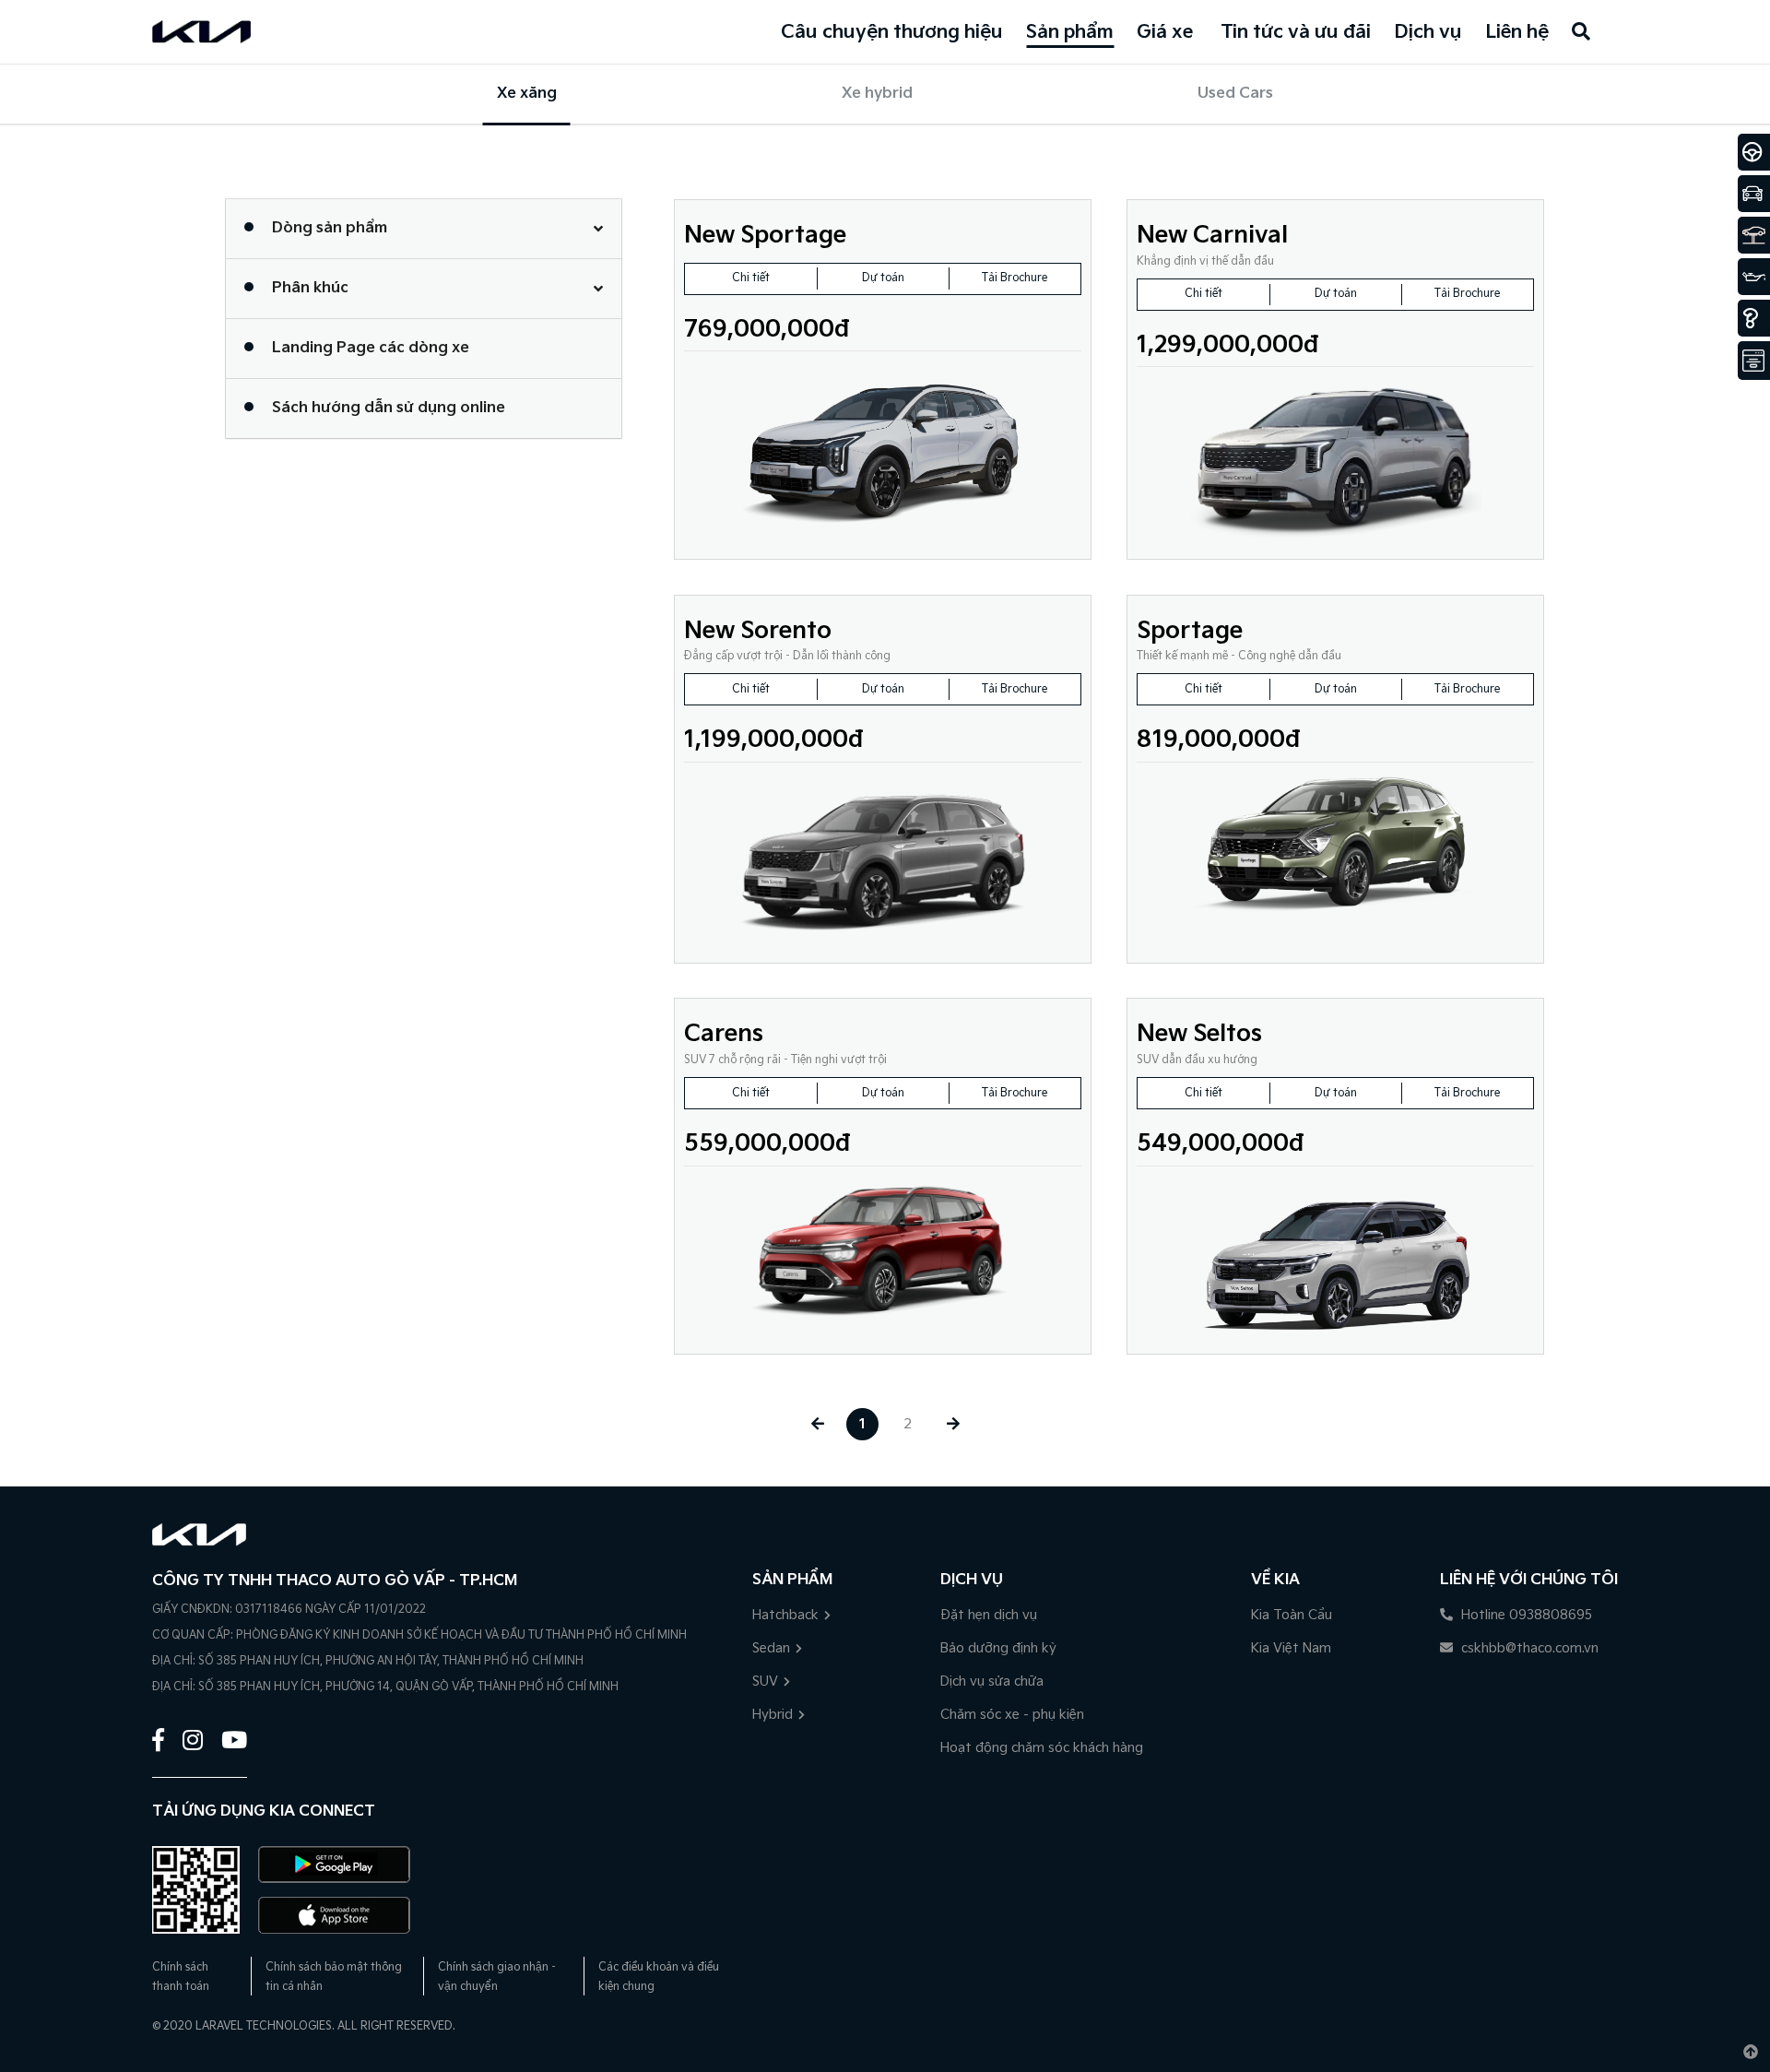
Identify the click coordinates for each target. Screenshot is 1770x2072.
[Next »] (953, 1424)
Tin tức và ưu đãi (1296, 32)
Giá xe (1165, 32)
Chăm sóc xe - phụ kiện (1012, 1715)
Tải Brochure (1015, 278)
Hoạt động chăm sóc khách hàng (1042, 1748)
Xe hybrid (877, 94)
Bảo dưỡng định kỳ (998, 1648)
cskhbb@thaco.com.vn (1528, 1648)
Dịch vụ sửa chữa (992, 1681)
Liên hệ (1517, 32)
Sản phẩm (1070, 32)
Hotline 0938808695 (1525, 1615)
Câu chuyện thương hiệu (892, 32)
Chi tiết (751, 278)
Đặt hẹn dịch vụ (989, 1615)
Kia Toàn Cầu (1292, 1615)
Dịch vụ (1428, 32)
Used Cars (1235, 94)
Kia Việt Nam (1291, 1648)
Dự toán (883, 278)
